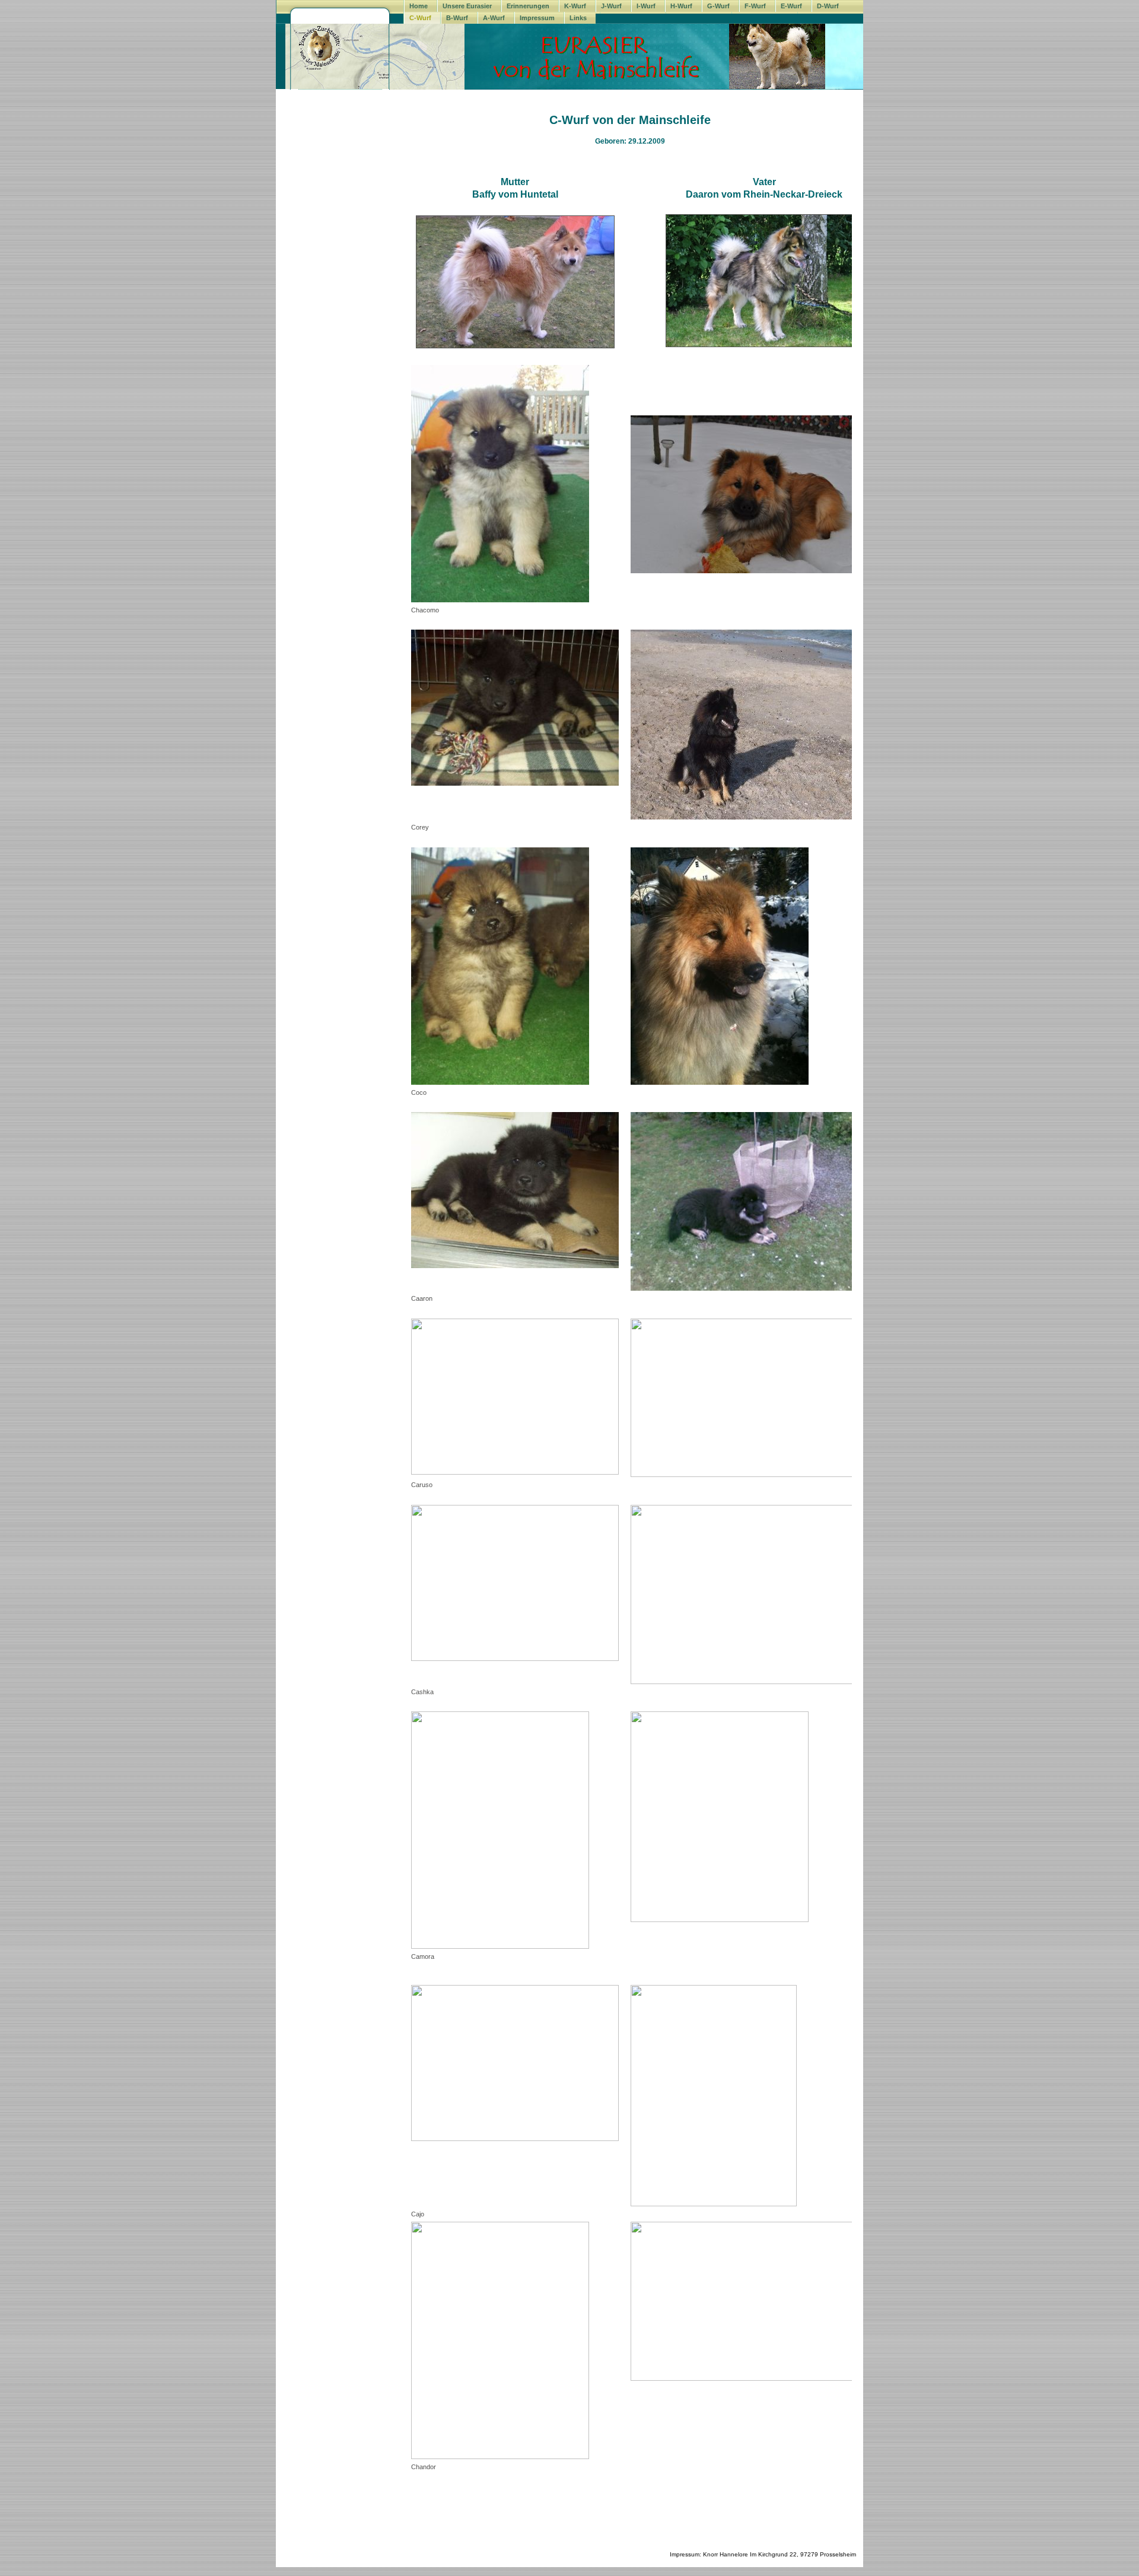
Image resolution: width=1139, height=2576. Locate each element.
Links (578, 18)
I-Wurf (646, 6)
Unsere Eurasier (467, 6)
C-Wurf (420, 18)
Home (419, 6)
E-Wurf (791, 6)
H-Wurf (681, 6)
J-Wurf (611, 6)
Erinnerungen (528, 6)
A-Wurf (494, 18)
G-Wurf (718, 6)
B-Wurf (457, 18)
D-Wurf (828, 6)
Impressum (537, 18)
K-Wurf (575, 6)
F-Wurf (755, 6)
